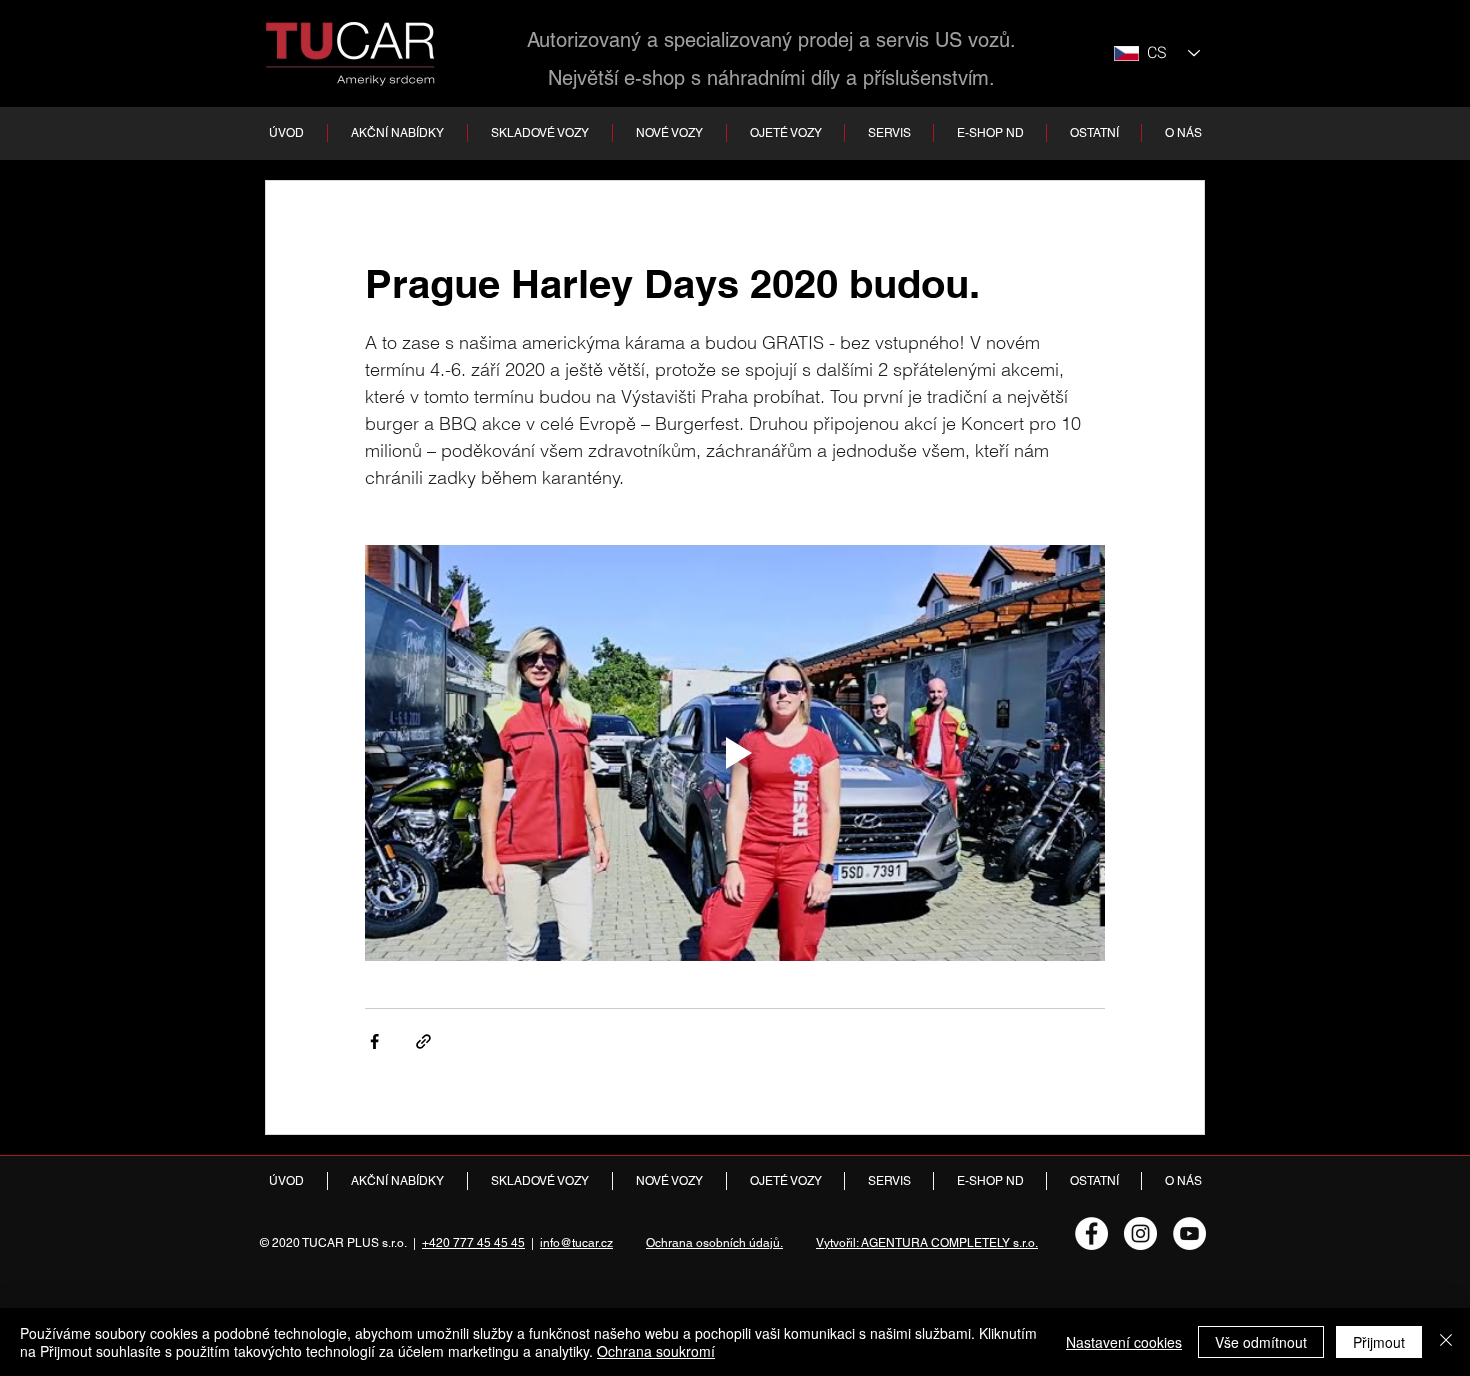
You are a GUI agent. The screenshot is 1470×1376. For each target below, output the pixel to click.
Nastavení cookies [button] (1124, 1342)
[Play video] (735, 753)
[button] (539, 133)
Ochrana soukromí (656, 1351)
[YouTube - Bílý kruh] (1189, 1233)
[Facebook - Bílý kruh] (1091, 1233)
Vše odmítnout (1261, 1342)
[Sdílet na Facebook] (374, 1041)
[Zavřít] (1446, 1342)
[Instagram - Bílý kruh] (1140, 1233)
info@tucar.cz (576, 1243)
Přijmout (1379, 1342)
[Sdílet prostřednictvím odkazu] (423, 1041)
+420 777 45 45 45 (473, 1243)
